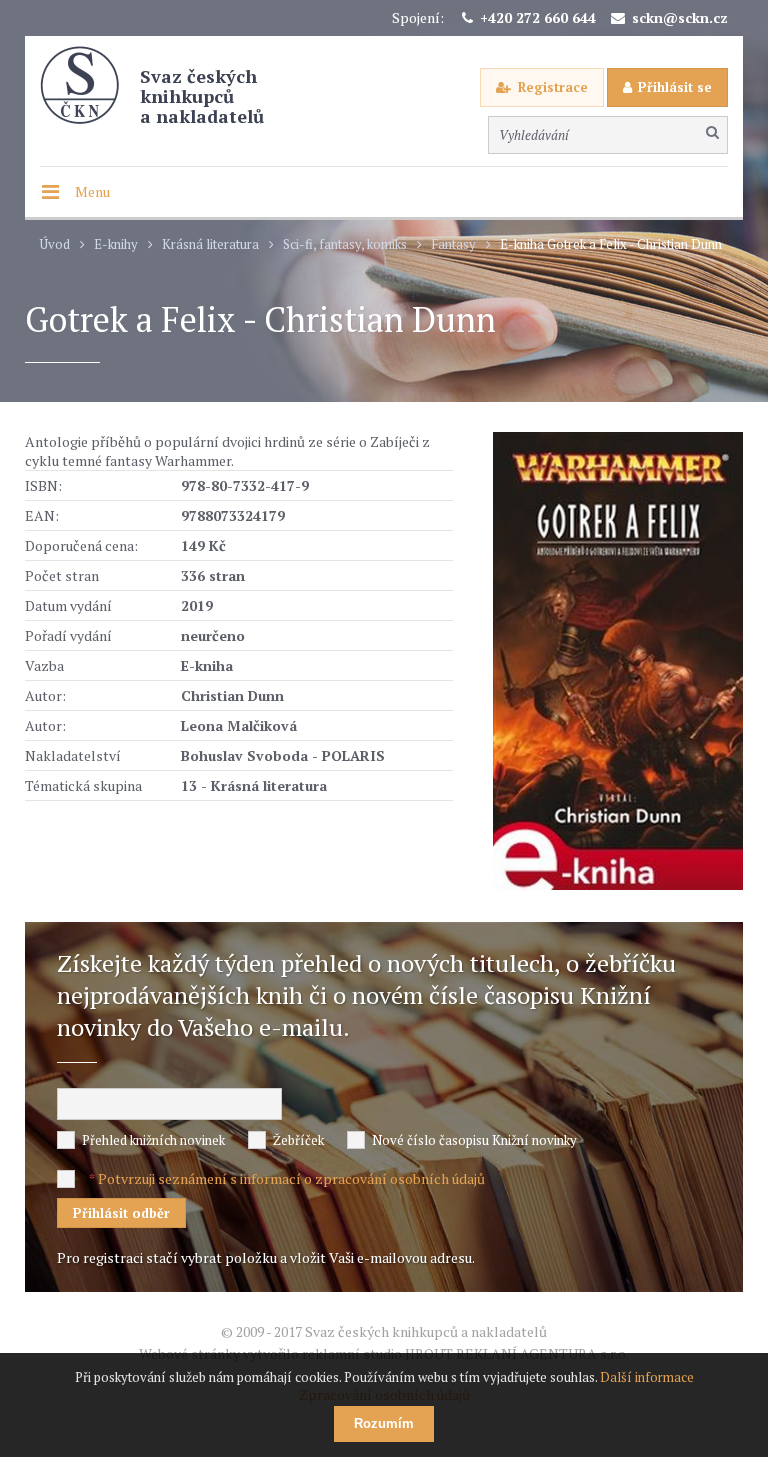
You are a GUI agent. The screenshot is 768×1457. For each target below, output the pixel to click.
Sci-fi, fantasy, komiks (345, 244)
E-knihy (116, 244)
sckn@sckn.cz (680, 17)
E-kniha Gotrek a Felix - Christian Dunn (611, 244)
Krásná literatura (210, 244)
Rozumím (384, 1423)
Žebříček (298, 1140)
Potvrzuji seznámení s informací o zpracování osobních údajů (291, 1178)
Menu (92, 191)
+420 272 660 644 (538, 17)
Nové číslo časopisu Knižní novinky (474, 1140)
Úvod (55, 244)
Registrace (553, 87)
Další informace (647, 1377)
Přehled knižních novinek (153, 1140)
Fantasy (453, 244)
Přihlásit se (675, 87)
